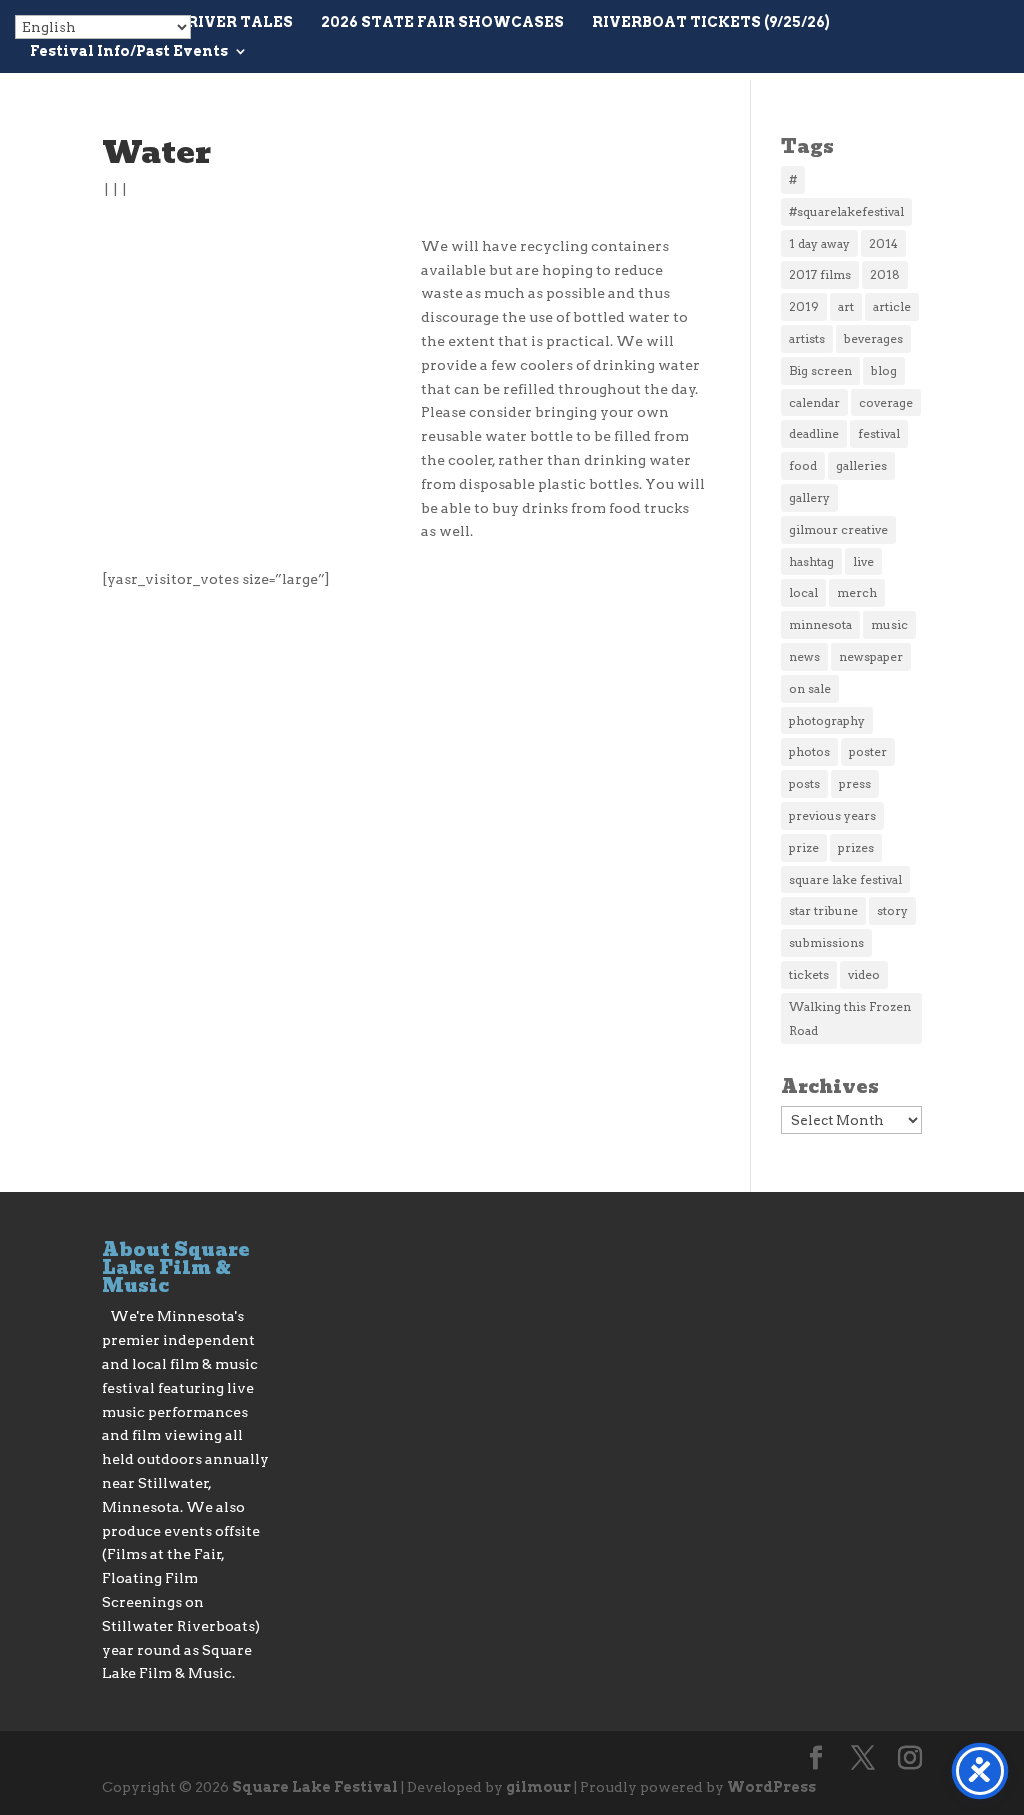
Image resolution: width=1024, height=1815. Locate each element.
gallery (809, 497)
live (863, 561)
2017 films (820, 274)
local (803, 592)
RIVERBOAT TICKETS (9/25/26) (711, 22)
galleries (861, 465)
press (855, 783)
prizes (856, 847)
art (846, 306)
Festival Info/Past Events (129, 51)
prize (804, 847)
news (804, 656)
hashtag (811, 561)
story (892, 910)
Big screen (820, 370)
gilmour (538, 1787)
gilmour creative (838, 529)
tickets (809, 974)
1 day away (819, 243)
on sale (810, 688)
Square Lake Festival (315, 1787)
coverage (886, 402)
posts (804, 783)
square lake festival (845, 879)
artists (807, 338)
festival (879, 433)
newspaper (871, 656)
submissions (826, 942)
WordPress (771, 1787)
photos (809, 751)
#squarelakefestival (846, 211)
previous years (832, 815)
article (892, 306)
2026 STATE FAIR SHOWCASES (442, 22)
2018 (885, 274)
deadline (814, 433)
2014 (883, 243)
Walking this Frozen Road (850, 1018)
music (889, 624)
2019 (804, 306)
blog (884, 370)
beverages (873, 338)
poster (868, 751)
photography (827, 720)
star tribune (823, 910)
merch (857, 592)
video (864, 974)
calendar (814, 402)
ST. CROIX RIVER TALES (199, 22)
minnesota (820, 624)
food (803, 465)
